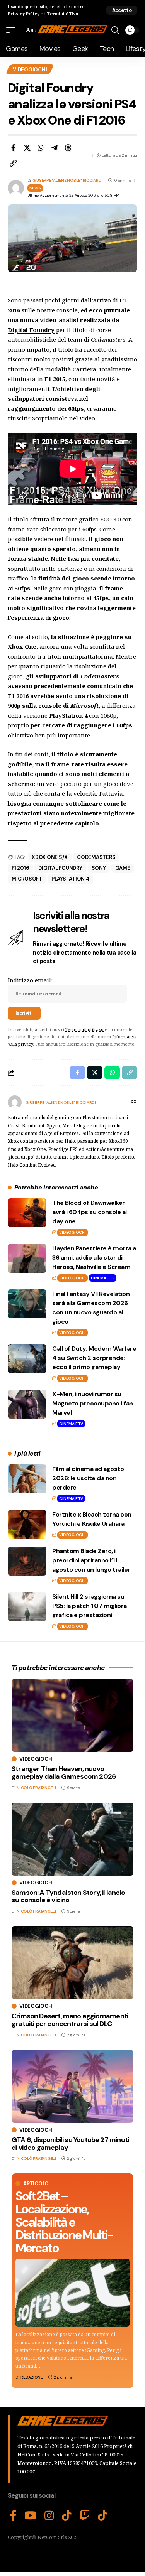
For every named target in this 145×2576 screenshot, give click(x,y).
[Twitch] (85, 2516)
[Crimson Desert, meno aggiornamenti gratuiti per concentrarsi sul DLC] (72, 1963)
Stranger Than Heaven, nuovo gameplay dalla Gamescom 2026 (64, 1773)
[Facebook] (13, 2516)
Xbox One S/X (50, 857)
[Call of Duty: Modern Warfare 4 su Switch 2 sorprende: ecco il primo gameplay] (27, 1359)
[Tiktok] (103, 2516)
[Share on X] (27, 148)
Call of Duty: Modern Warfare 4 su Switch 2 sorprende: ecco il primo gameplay (94, 1358)
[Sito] (134, 1102)
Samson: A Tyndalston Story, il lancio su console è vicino (68, 1896)
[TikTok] (67, 2516)
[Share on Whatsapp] (41, 148)
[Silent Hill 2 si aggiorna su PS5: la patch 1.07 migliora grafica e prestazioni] (27, 1607)
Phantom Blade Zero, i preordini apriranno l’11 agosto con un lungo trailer (91, 1560)
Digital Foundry (60, 868)
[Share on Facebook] (13, 148)
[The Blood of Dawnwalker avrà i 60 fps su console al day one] (27, 1213)
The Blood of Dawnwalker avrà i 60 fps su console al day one (90, 1212)
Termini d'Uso (62, 14)
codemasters (96, 857)
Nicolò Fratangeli (36, 1788)
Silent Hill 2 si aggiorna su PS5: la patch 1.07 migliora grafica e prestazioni (90, 1606)
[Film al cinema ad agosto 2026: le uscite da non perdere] (27, 1479)
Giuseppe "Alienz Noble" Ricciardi (68, 180)
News (35, 188)
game (123, 868)
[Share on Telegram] (55, 148)
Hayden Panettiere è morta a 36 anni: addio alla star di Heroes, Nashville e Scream (94, 1258)
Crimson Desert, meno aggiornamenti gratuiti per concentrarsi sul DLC (70, 2020)
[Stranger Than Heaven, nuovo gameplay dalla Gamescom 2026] (72, 1715)
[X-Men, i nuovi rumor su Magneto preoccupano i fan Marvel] (27, 1404)
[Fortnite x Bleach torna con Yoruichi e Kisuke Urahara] (27, 1524)
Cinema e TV (103, 1278)
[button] (122, 10)
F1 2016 (20, 868)
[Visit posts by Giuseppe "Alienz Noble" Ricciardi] (15, 1102)
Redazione (32, 2377)
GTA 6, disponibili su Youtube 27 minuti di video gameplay (70, 2144)
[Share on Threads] (68, 148)
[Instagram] (49, 2516)
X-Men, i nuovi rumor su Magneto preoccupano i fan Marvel (93, 1403)
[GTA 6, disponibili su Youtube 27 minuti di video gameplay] (72, 2086)
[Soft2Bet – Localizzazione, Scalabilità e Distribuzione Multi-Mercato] (72, 2293)
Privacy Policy (24, 14)
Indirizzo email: (30, 980)
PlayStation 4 (70, 879)
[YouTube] (31, 2516)
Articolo (36, 2184)
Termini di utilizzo (84, 1029)
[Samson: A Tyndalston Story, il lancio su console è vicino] (72, 1839)
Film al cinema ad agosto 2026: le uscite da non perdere (88, 1478)
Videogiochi (30, 70)
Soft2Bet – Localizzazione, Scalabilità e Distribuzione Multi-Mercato (64, 2222)
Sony (99, 868)
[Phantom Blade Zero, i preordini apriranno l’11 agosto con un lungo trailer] (27, 1561)
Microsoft (27, 879)
